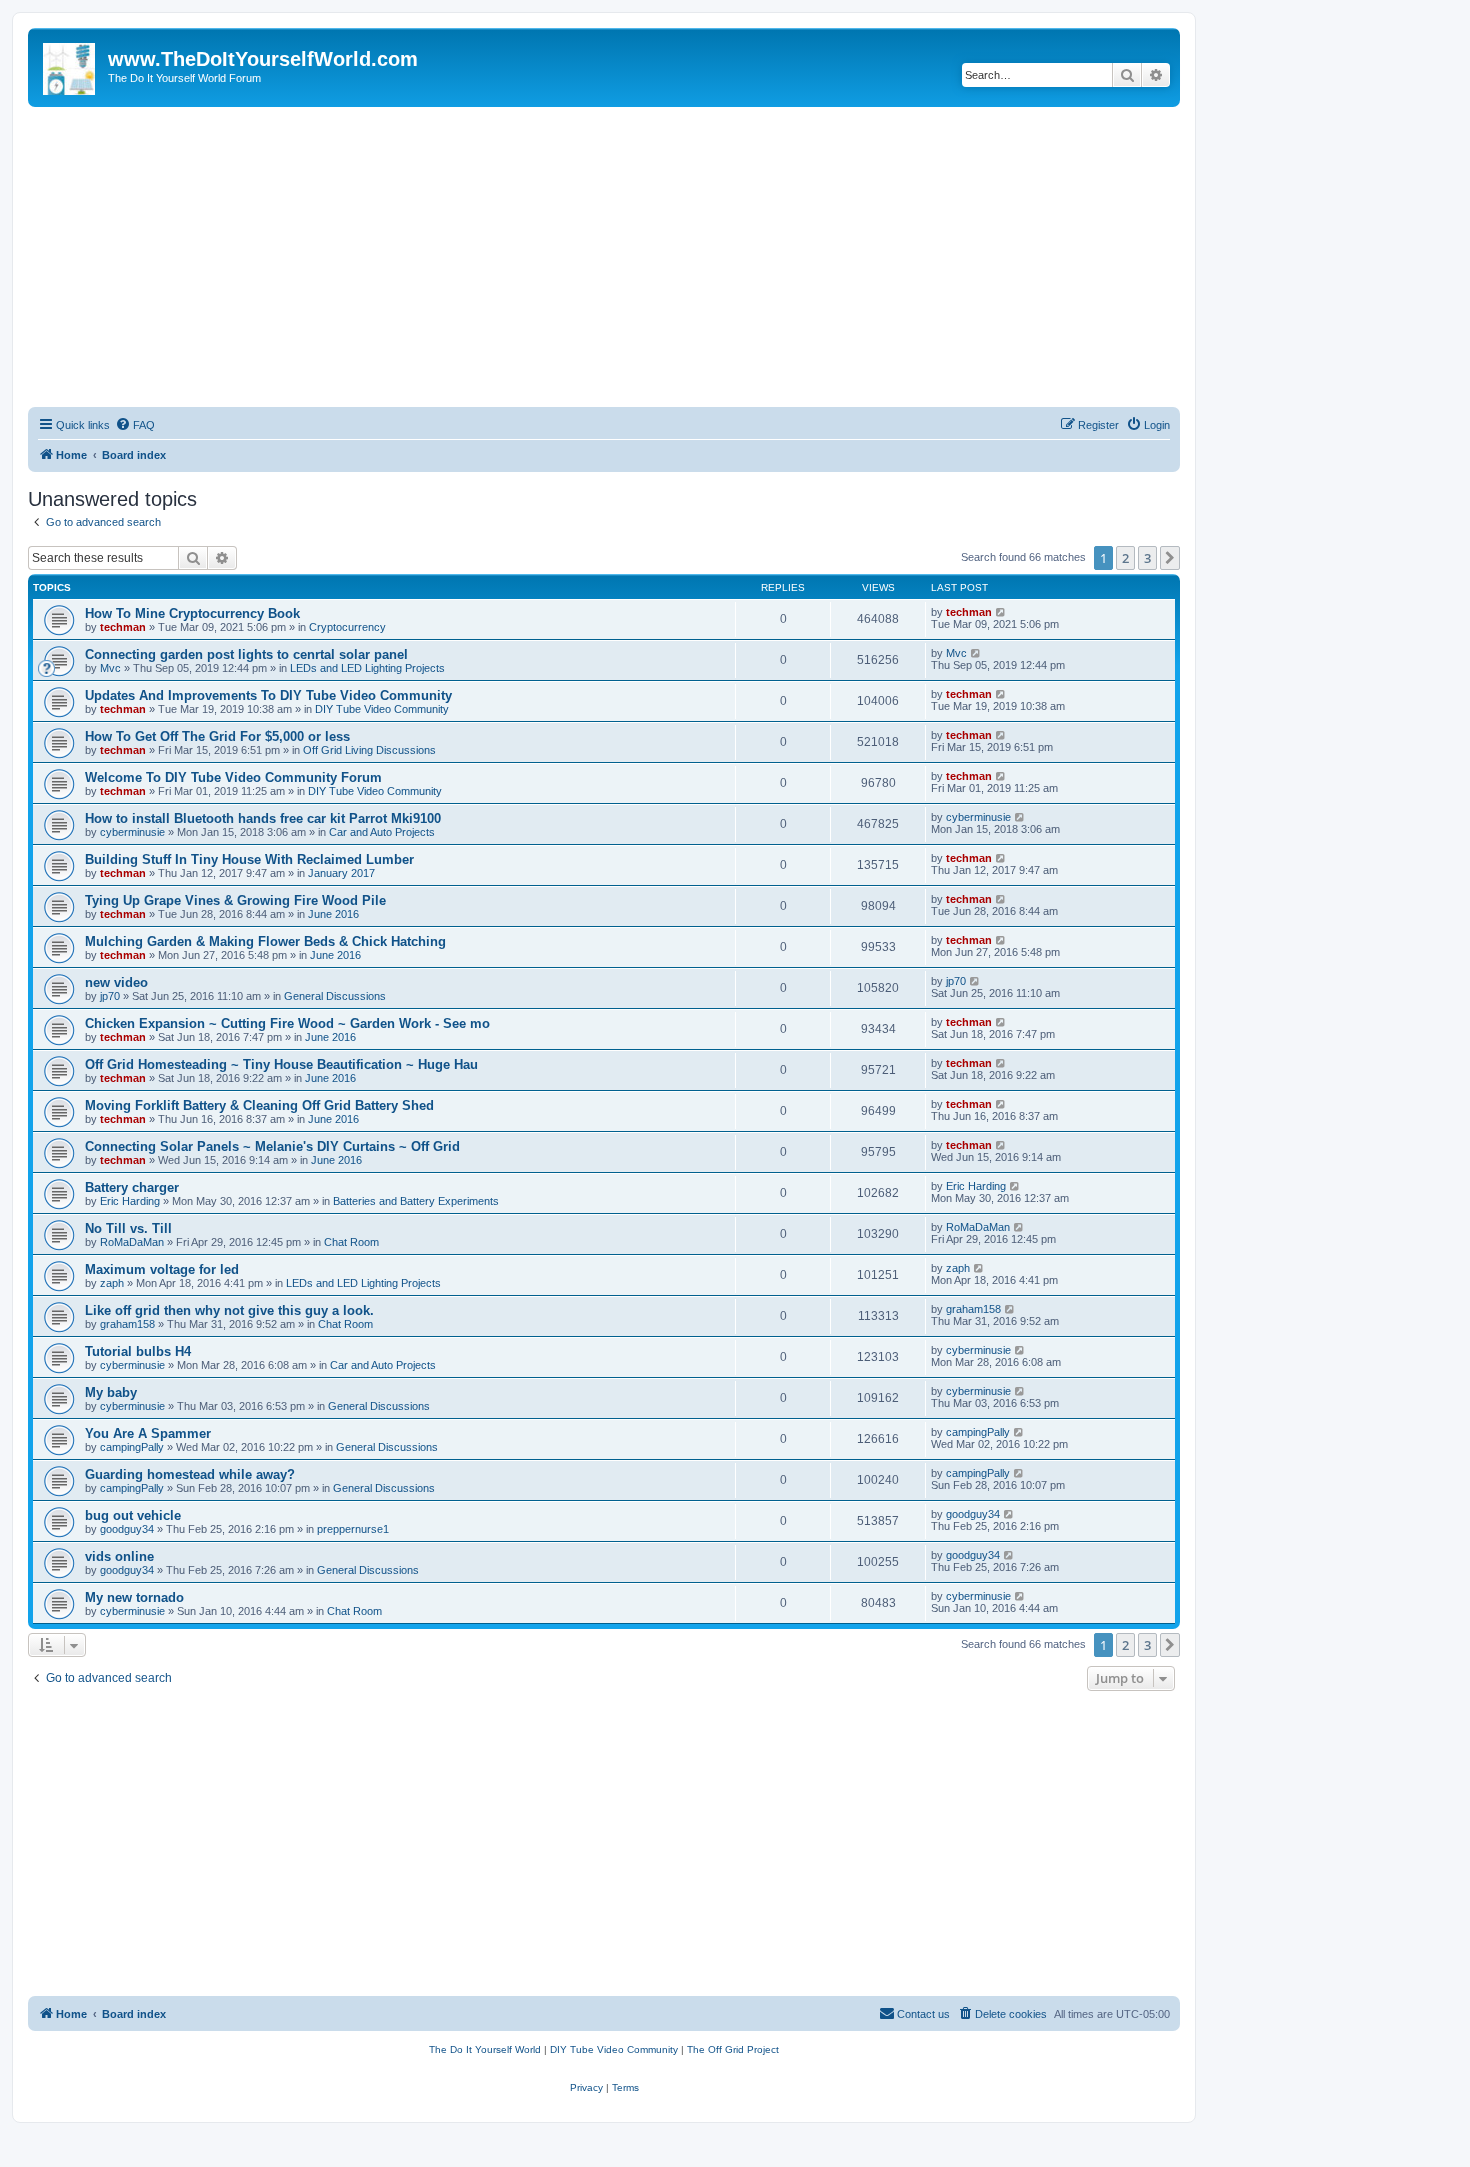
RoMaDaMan (132, 1242)
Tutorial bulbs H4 (138, 1351)
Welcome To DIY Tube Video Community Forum (233, 777)
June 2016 (333, 914)
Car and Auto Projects (382, 832)
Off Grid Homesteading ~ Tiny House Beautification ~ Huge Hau (281, 1064)
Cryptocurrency (347, 627)
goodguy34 (127, 1529)
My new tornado (134, 1597)
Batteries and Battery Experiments (416, 1201)
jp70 (110, 996)
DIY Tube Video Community (382, 709)
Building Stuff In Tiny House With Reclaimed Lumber (249, 859)
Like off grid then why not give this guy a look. (229, 1310)
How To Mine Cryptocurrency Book (192, 613)
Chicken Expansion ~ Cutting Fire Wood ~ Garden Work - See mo (287, 1023)
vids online (119, 1556)
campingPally (132, 1447)
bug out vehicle (133, 1515)
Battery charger (132, 1187)
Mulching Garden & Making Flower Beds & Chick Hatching (265, 941)
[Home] (70, 65)
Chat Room (351, 1242)
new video (116, 982)
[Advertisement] (604, 257)
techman (123, 627)
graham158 (127, 1324)
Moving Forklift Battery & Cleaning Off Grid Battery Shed (259, 1105)
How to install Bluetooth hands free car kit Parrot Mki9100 (263, 818)
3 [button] (1147, 558)
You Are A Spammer (148, 1433)
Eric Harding (130, 1201)
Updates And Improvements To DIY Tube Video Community (268, 695)
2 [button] (1125, 558)
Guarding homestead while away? (190, 1474)
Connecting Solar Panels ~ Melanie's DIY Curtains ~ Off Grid (272, 1146)
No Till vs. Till (128, 1228)
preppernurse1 (353, 1529)
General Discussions (335, 996)
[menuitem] (135, 425)
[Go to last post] (1001, 612)
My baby (111, 1392)
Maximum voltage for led (162, 1269)
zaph (112, 1283)
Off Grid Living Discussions (369, 750)
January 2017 (341, 873)
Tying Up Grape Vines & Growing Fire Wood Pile (235, 900)
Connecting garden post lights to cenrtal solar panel (246, 654)
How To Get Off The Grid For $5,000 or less (217, 736)
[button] (1170, 558)
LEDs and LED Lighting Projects (367, 668)
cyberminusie (132, 832)
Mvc (110, 668)
